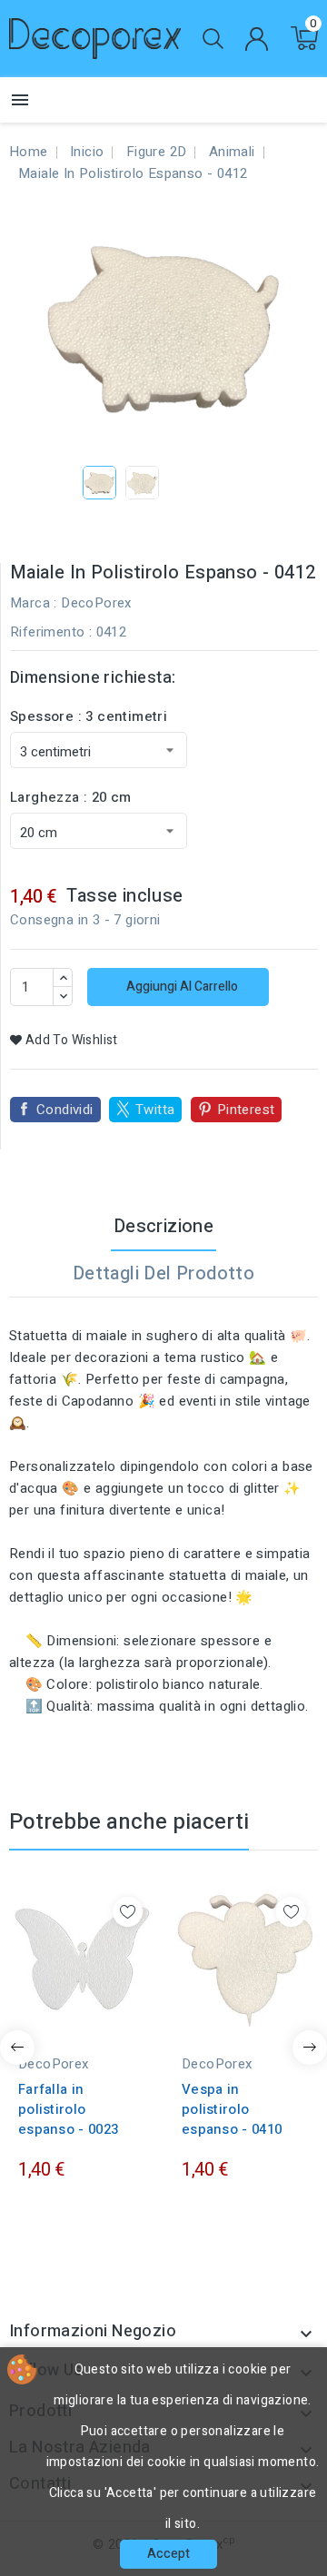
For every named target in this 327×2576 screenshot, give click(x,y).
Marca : (34, 603)
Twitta (155, 1110)
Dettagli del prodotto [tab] (163, 1273)
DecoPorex (96, 603)
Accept (168, 2554)
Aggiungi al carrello (181, 987)
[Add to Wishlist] (128, 1912)
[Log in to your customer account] (256, 39)
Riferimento (47, 632)
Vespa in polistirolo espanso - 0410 (232, 2109)
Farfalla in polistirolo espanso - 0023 (68, 2109)
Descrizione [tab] (163, 1226)
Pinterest (246, 1110)
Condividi (65, 1110)
